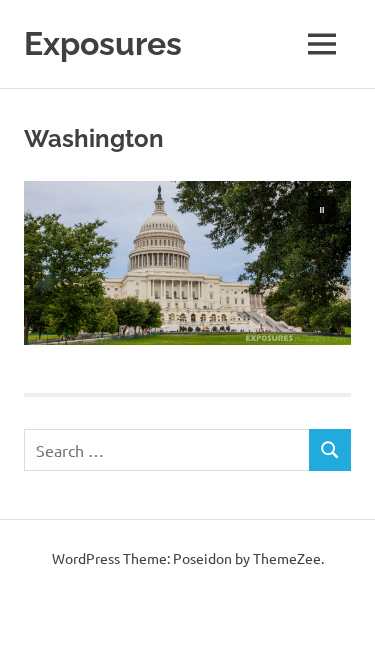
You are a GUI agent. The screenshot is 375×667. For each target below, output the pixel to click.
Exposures (103, 43)
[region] (187, 263)
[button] (322, 210)
